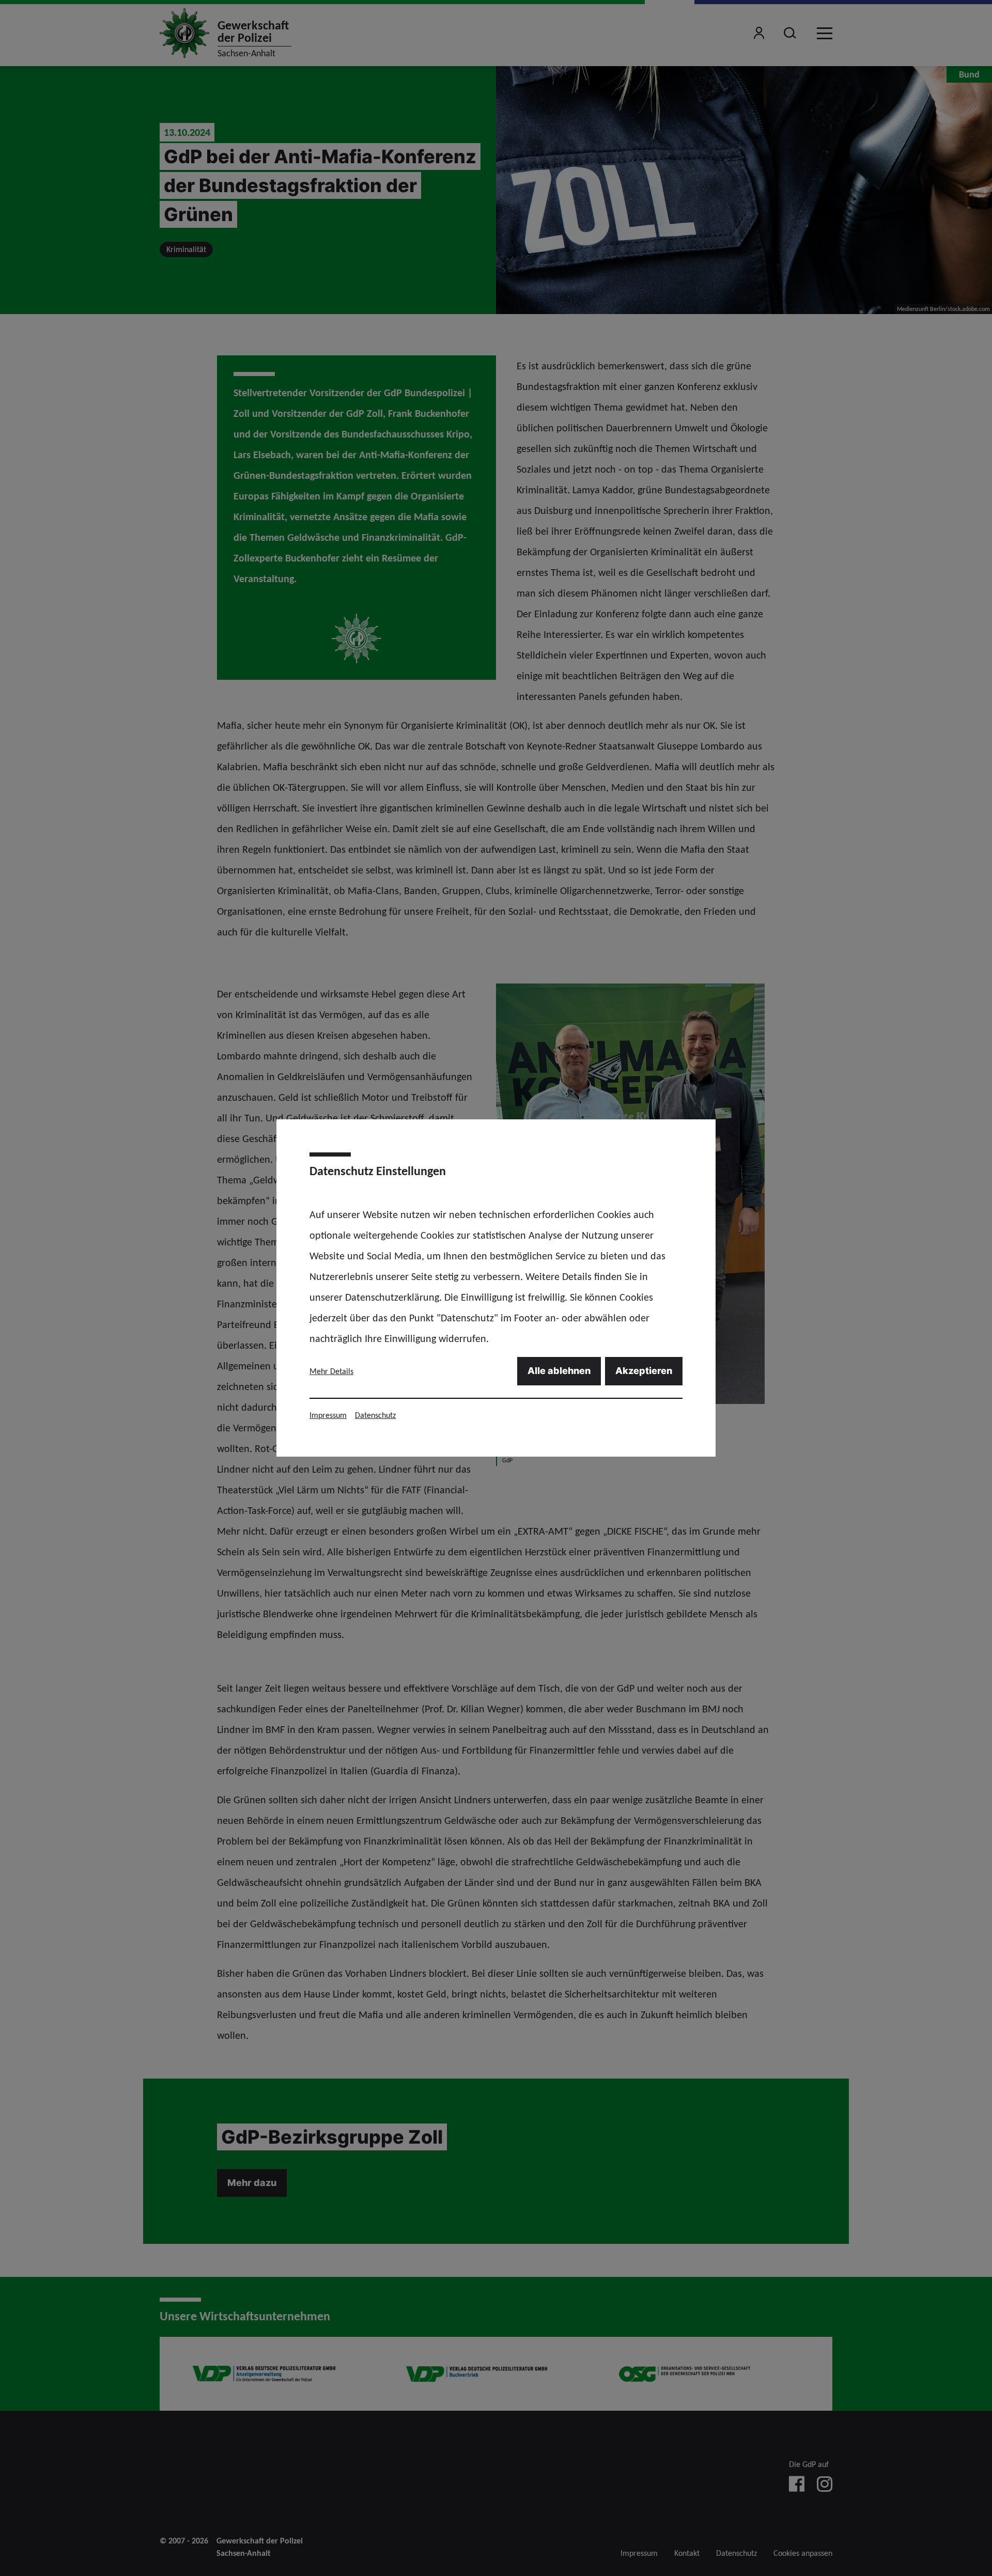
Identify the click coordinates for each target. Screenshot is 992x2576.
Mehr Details (331, 1371)
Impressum (328, 1415)
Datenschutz (375, 1415)
